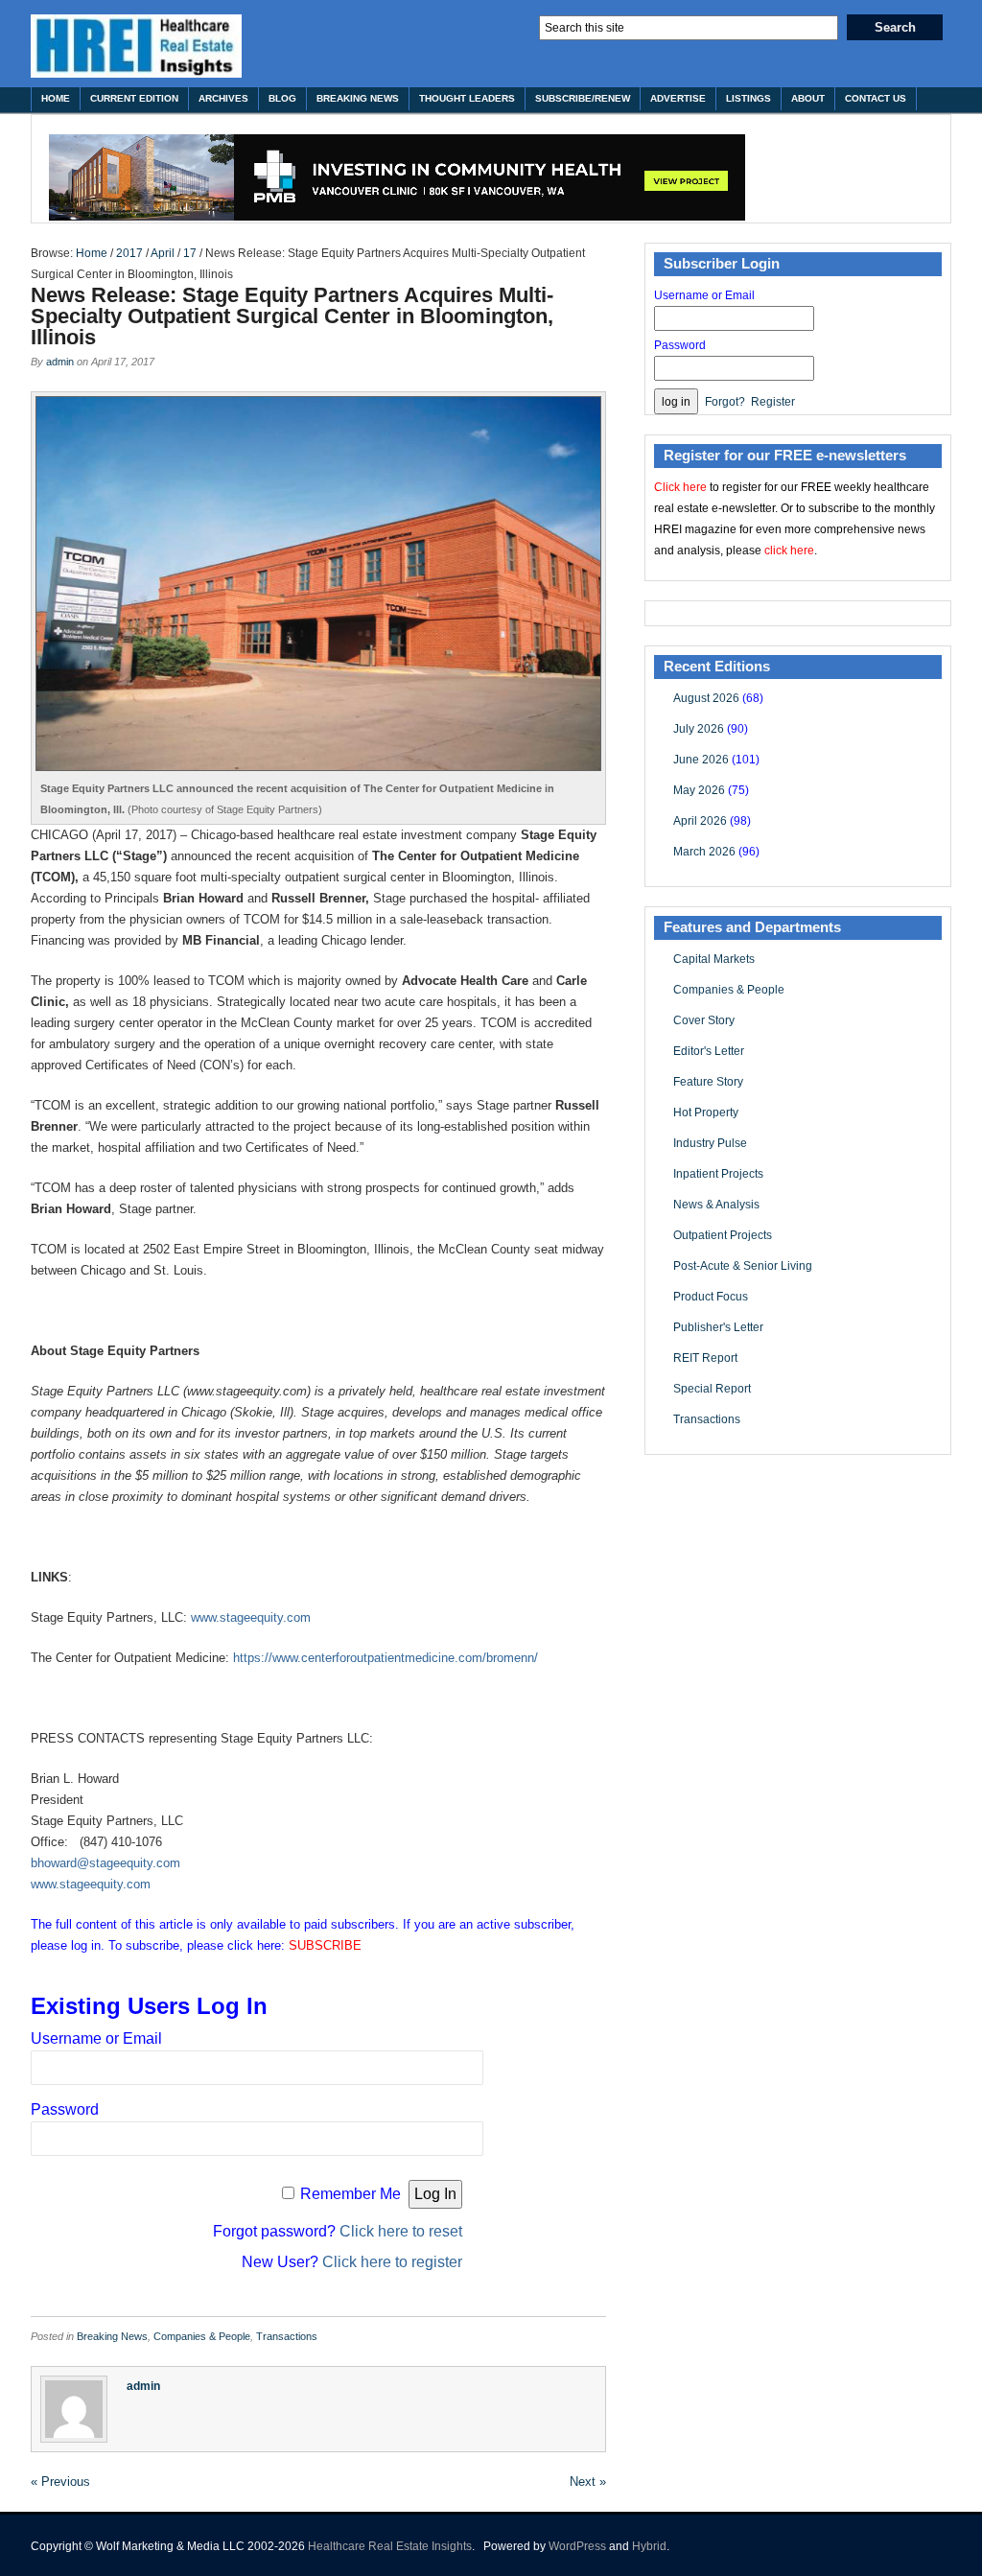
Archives (223, 98)
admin (60, 362)
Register (773, 402)
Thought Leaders (467, 98)
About (808, 98)
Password (65, 2109)
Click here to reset (401, 2231)
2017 (129, 253)
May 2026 (699, 790)
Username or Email (96, 2038)
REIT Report (705, 1358)
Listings (748, 98)
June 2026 (701, 760)
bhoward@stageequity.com (105, 1863)
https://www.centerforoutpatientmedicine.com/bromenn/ (386, 1658)
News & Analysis (716, 1205)
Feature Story (708, 1082)
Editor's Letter (709, 1051)
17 (190, 253)
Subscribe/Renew (583, 98)
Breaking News (358, 98)
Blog (282, 98)
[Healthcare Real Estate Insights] (136, 46)
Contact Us (876, 98)
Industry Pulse (710, 1143)
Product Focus (711, 1297)
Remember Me (351, 2194)
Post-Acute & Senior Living (743, 1266)
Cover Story (704, 1020)
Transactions (287, 2336)
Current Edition (134, 98)
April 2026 (700, 821)
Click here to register (392, 2262)
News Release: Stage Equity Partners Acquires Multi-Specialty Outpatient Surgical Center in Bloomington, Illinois (292, 316)
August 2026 (706, 698)
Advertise (678, 98)
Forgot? (725, 402)
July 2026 (699, 729)
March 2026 (704, 852)
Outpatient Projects (723, 1235)
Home (56, 98)
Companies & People (202, 2336)
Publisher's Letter (718, 1327)
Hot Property (706, 1112)
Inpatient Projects (718, 1174)
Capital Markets (714, 959)
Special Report (712, 1389)
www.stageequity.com (251, 1617)
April (163, 253)
